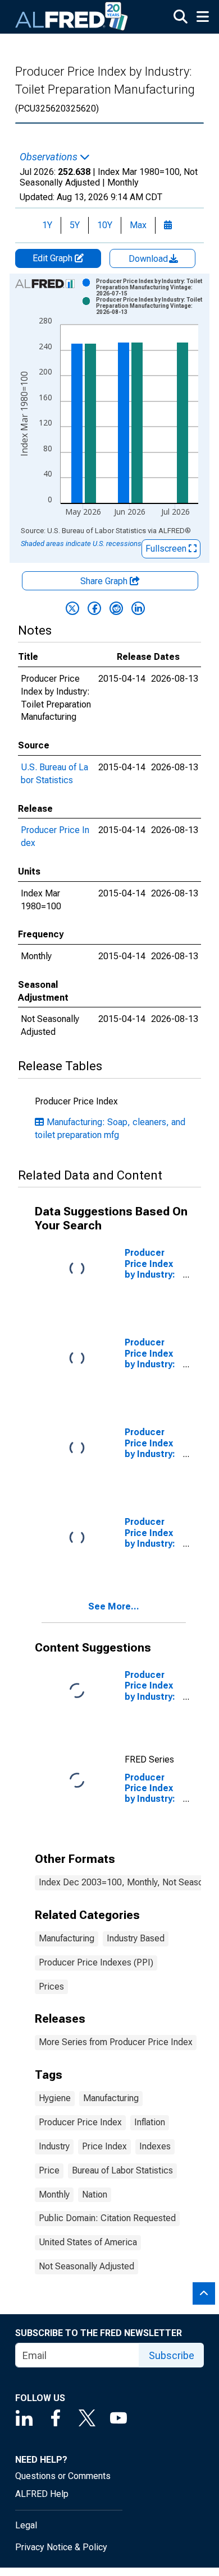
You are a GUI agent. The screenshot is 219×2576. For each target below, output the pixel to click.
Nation (95, 2195)
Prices (51, 1987)
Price (49, 2170)
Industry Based (136, 1938)
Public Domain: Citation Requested (107, 2218)
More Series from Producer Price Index (116, 2042)
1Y (47, 225)
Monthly (54, 2195)
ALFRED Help (42, 2494)
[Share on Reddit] (116, 608)
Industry (54, 2146)
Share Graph (105, 581)
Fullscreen (167, 549)
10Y (105, 225)
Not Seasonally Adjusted (86, 2266)
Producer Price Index (80, 2122)
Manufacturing (67, 1938)
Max (138, 225)
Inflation (150, 2122)
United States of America (88, 2242)
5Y (75, 225)
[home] (72, 17)
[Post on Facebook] (94, 608)
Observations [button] (50, 157)
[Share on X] (72, 608)
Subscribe (172, 2355)
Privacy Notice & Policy (61, 2547)
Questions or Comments (63, 2476)
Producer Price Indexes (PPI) (96, 1962)
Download (149, 259)
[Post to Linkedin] (138, 608)
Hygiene (55, 2098)
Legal (26, 2525)
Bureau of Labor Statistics (122, 2170)
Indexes (155, 2146)
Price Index (104, 2146)
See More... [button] (114, 1606)
